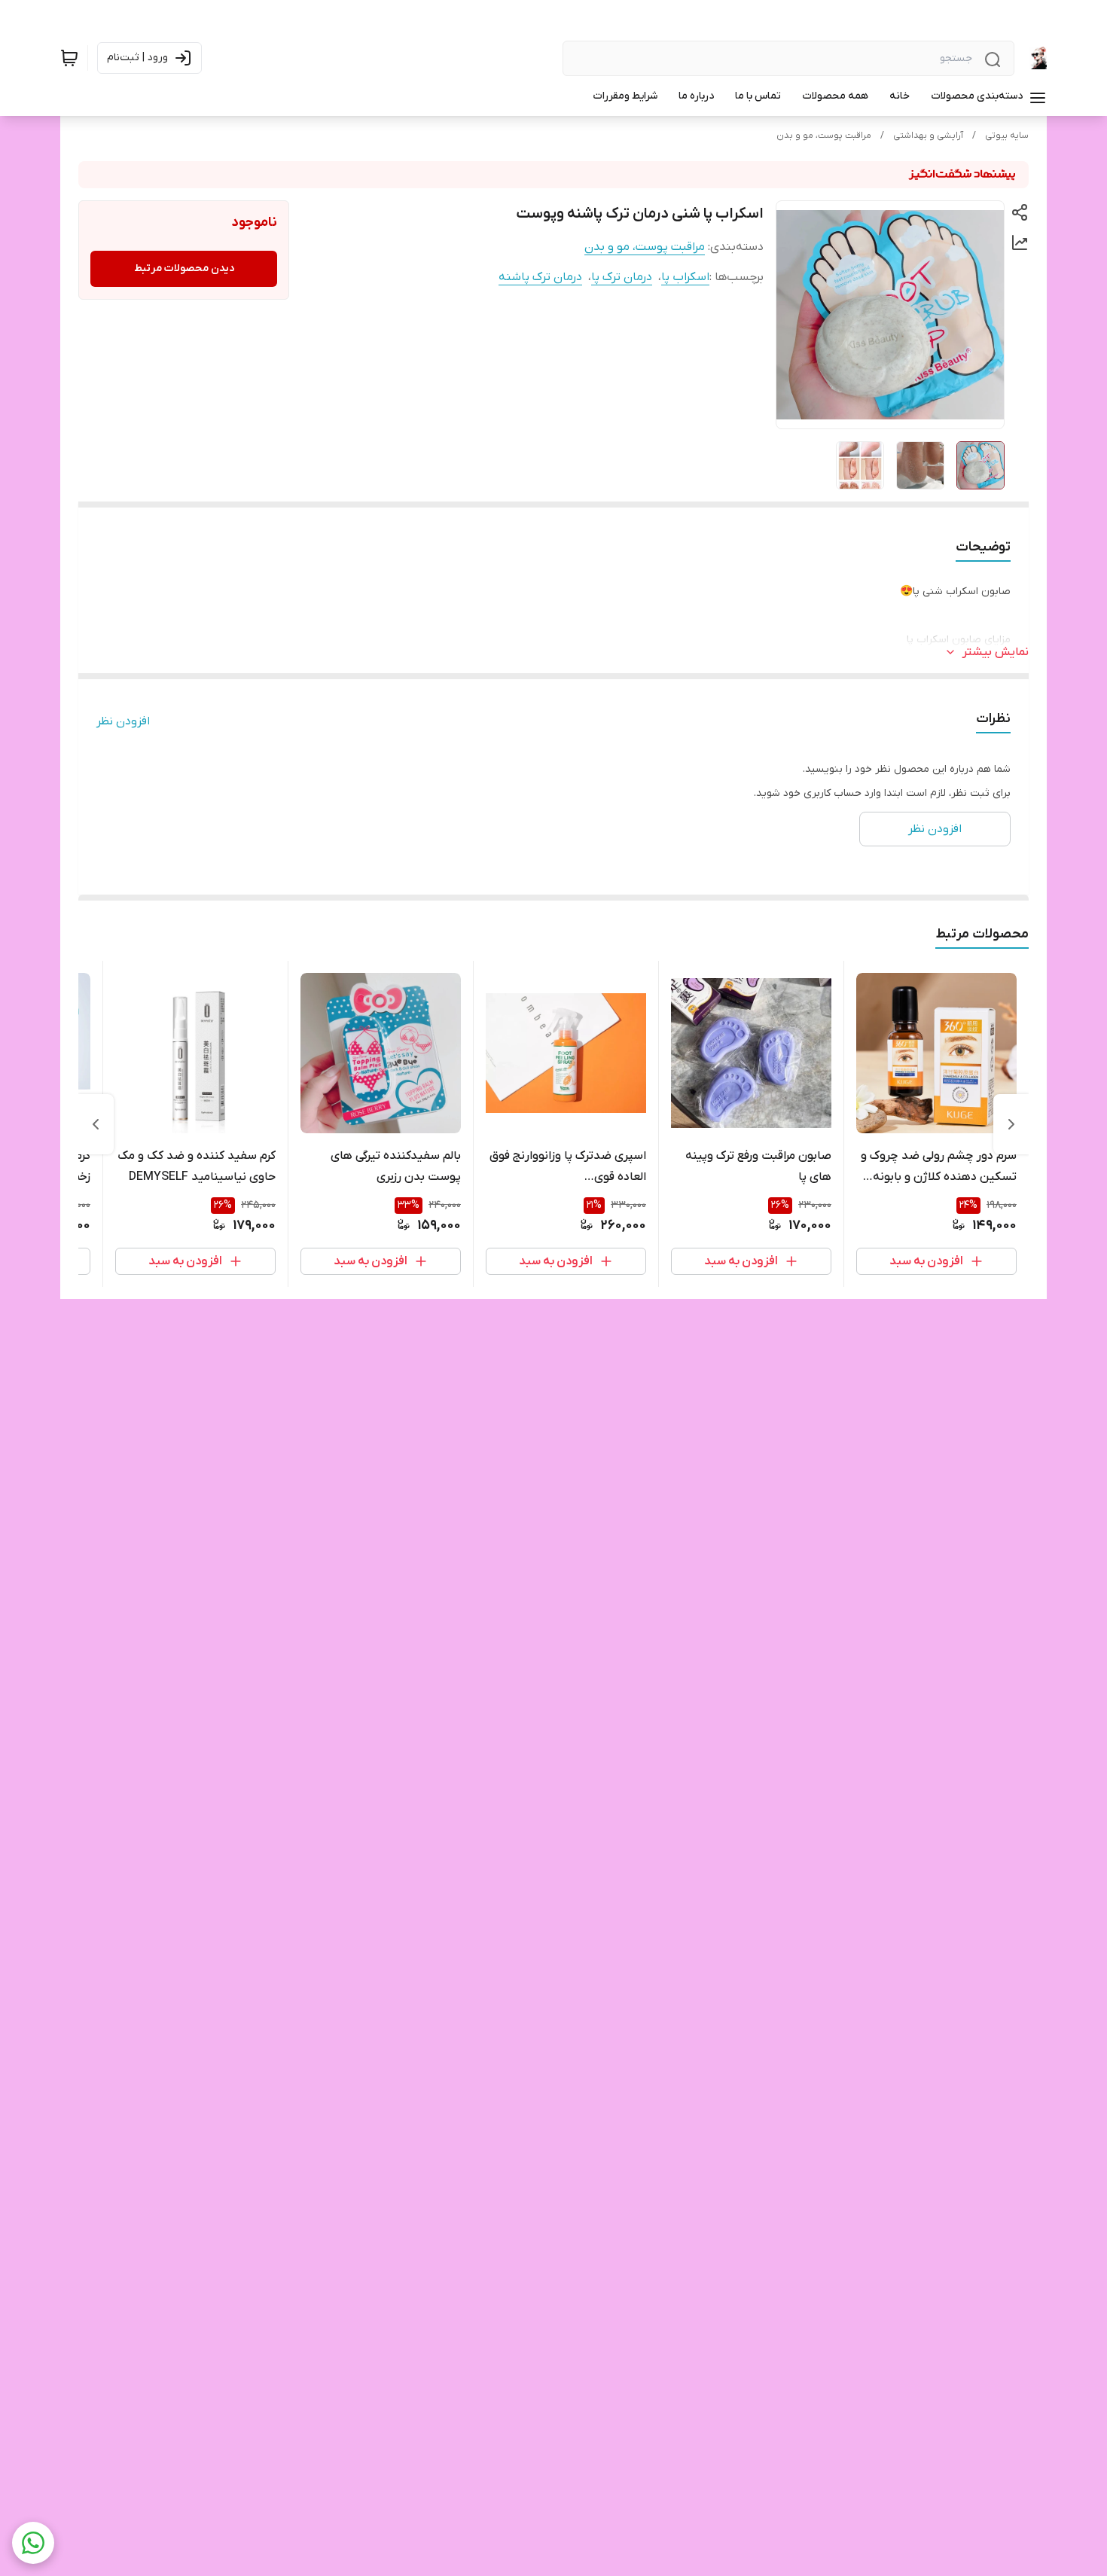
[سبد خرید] (69, 58)
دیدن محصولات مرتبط (184, 268)
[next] (96, 1124)
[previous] (1011, 1124)
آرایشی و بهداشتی (928, 136)
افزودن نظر (123, 721)
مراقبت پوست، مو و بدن (824, 136)
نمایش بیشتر (996, 652)
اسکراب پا (685, 277)
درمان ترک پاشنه (540, 277)
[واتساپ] (33, 2543)
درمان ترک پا (622, 277)
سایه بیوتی (1007, 136)
